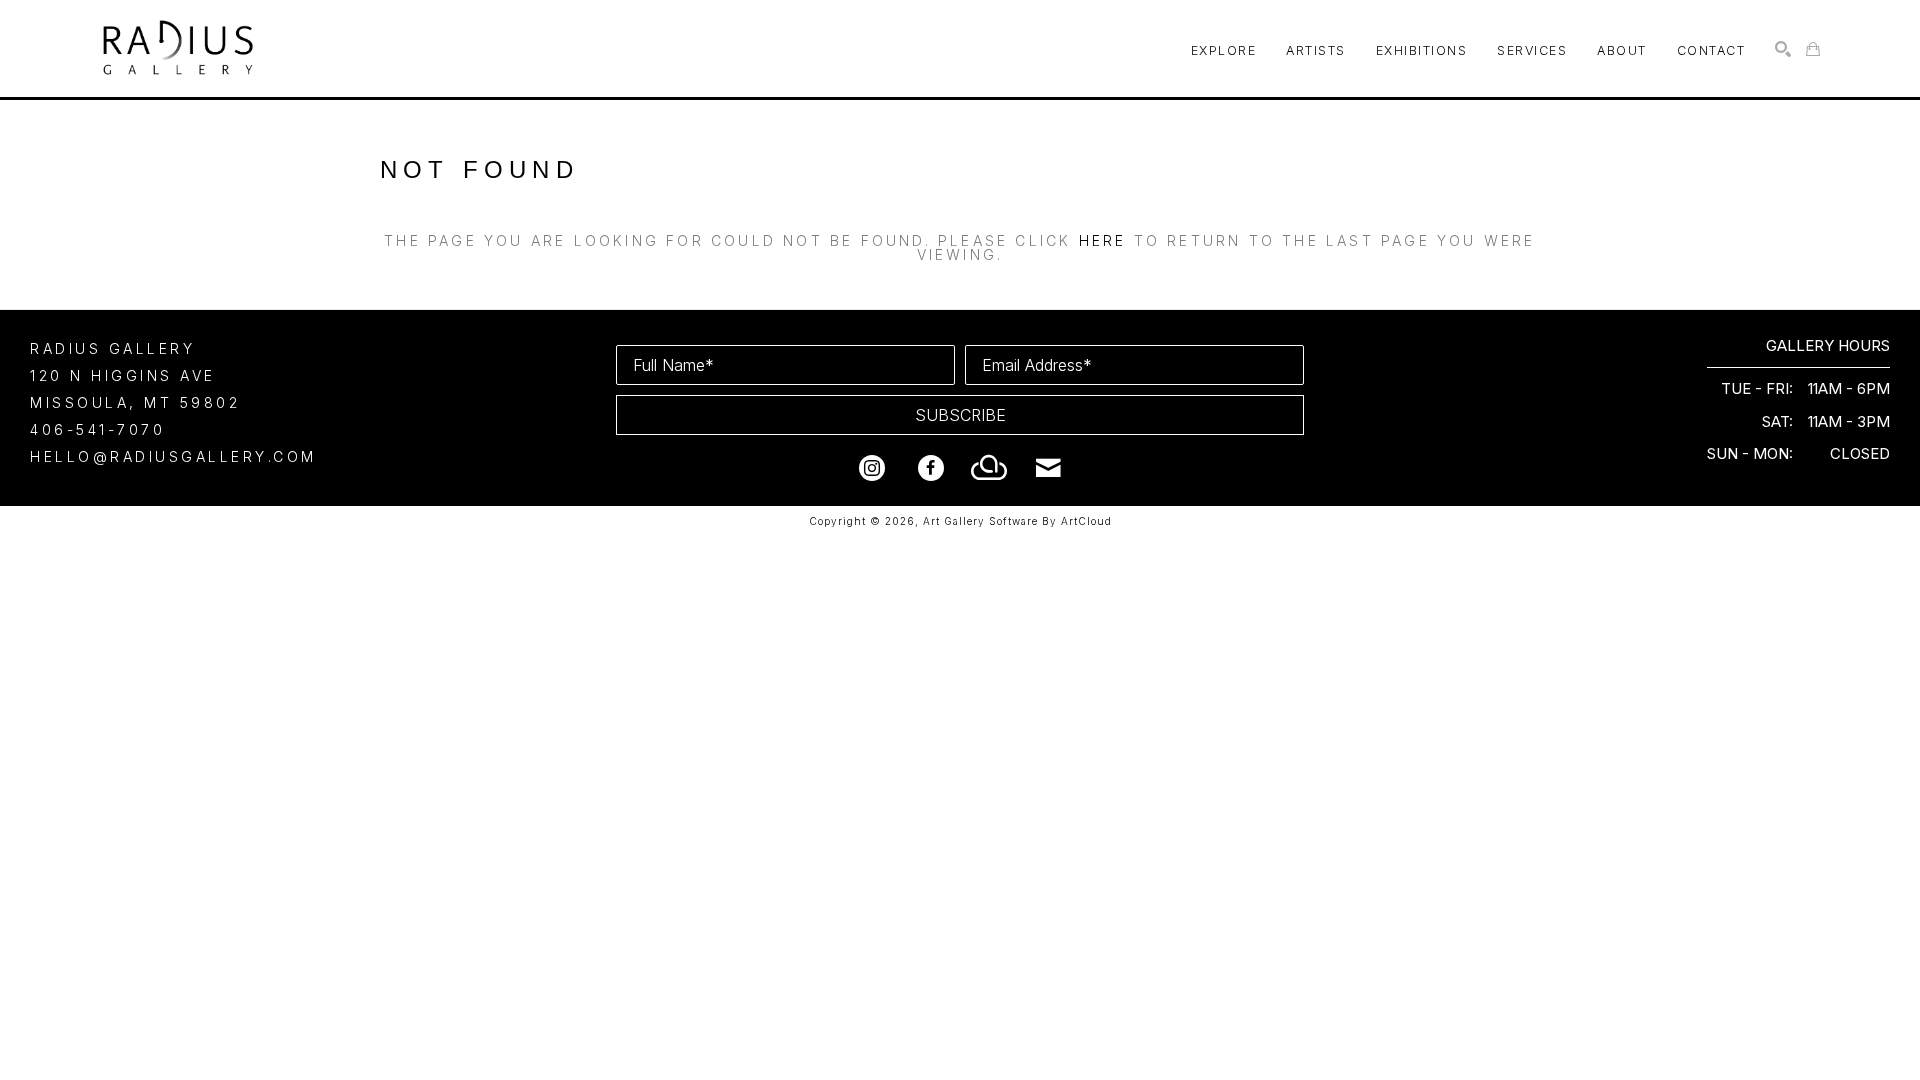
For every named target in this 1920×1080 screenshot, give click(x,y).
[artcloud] (990, 468)
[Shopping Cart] (1813, 49)
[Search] (1783, 49)
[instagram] (872, 468)
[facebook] (931, 468)
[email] (1049, 468)
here (1103, 240)
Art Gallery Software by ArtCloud (1017, 521)
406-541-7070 (97, 429)
